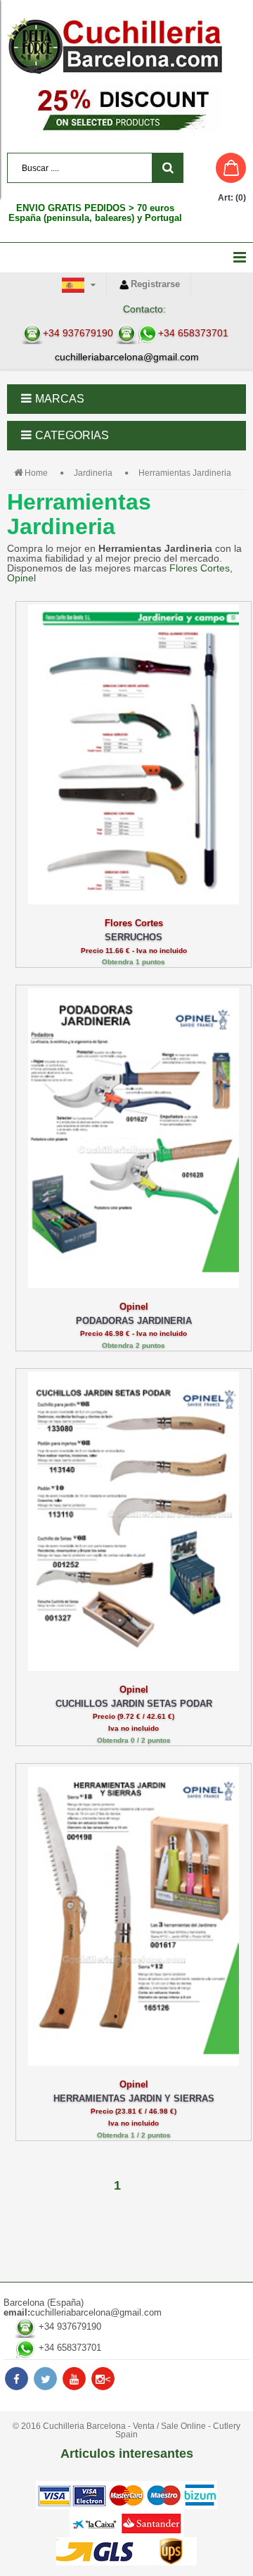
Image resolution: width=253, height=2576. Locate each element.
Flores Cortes (200, 568)
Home (36, 473)
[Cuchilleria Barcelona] (126, 46)
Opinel (21, 578)
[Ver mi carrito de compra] (218, 168)
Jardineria (93, 473)
